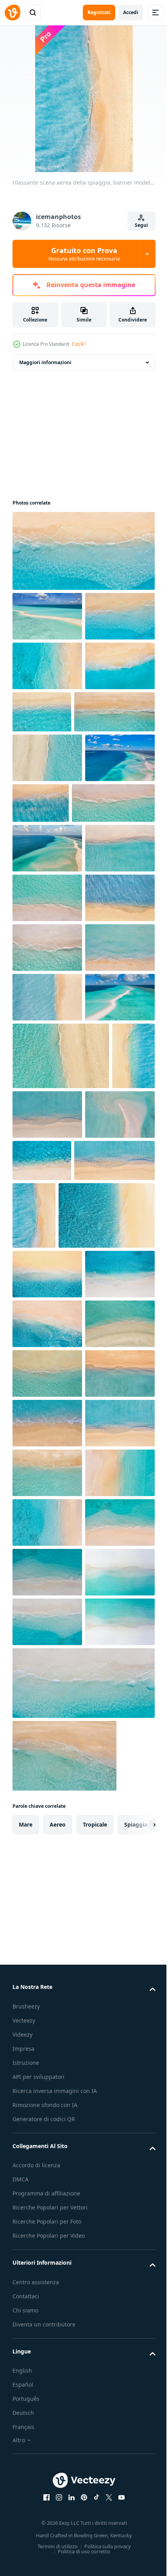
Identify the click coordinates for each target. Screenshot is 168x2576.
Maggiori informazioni (45, 362)
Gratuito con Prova (84, 254)
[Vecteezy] (13, 13)
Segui (141, 225)
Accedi (131, 12)
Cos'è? (79, 344)
